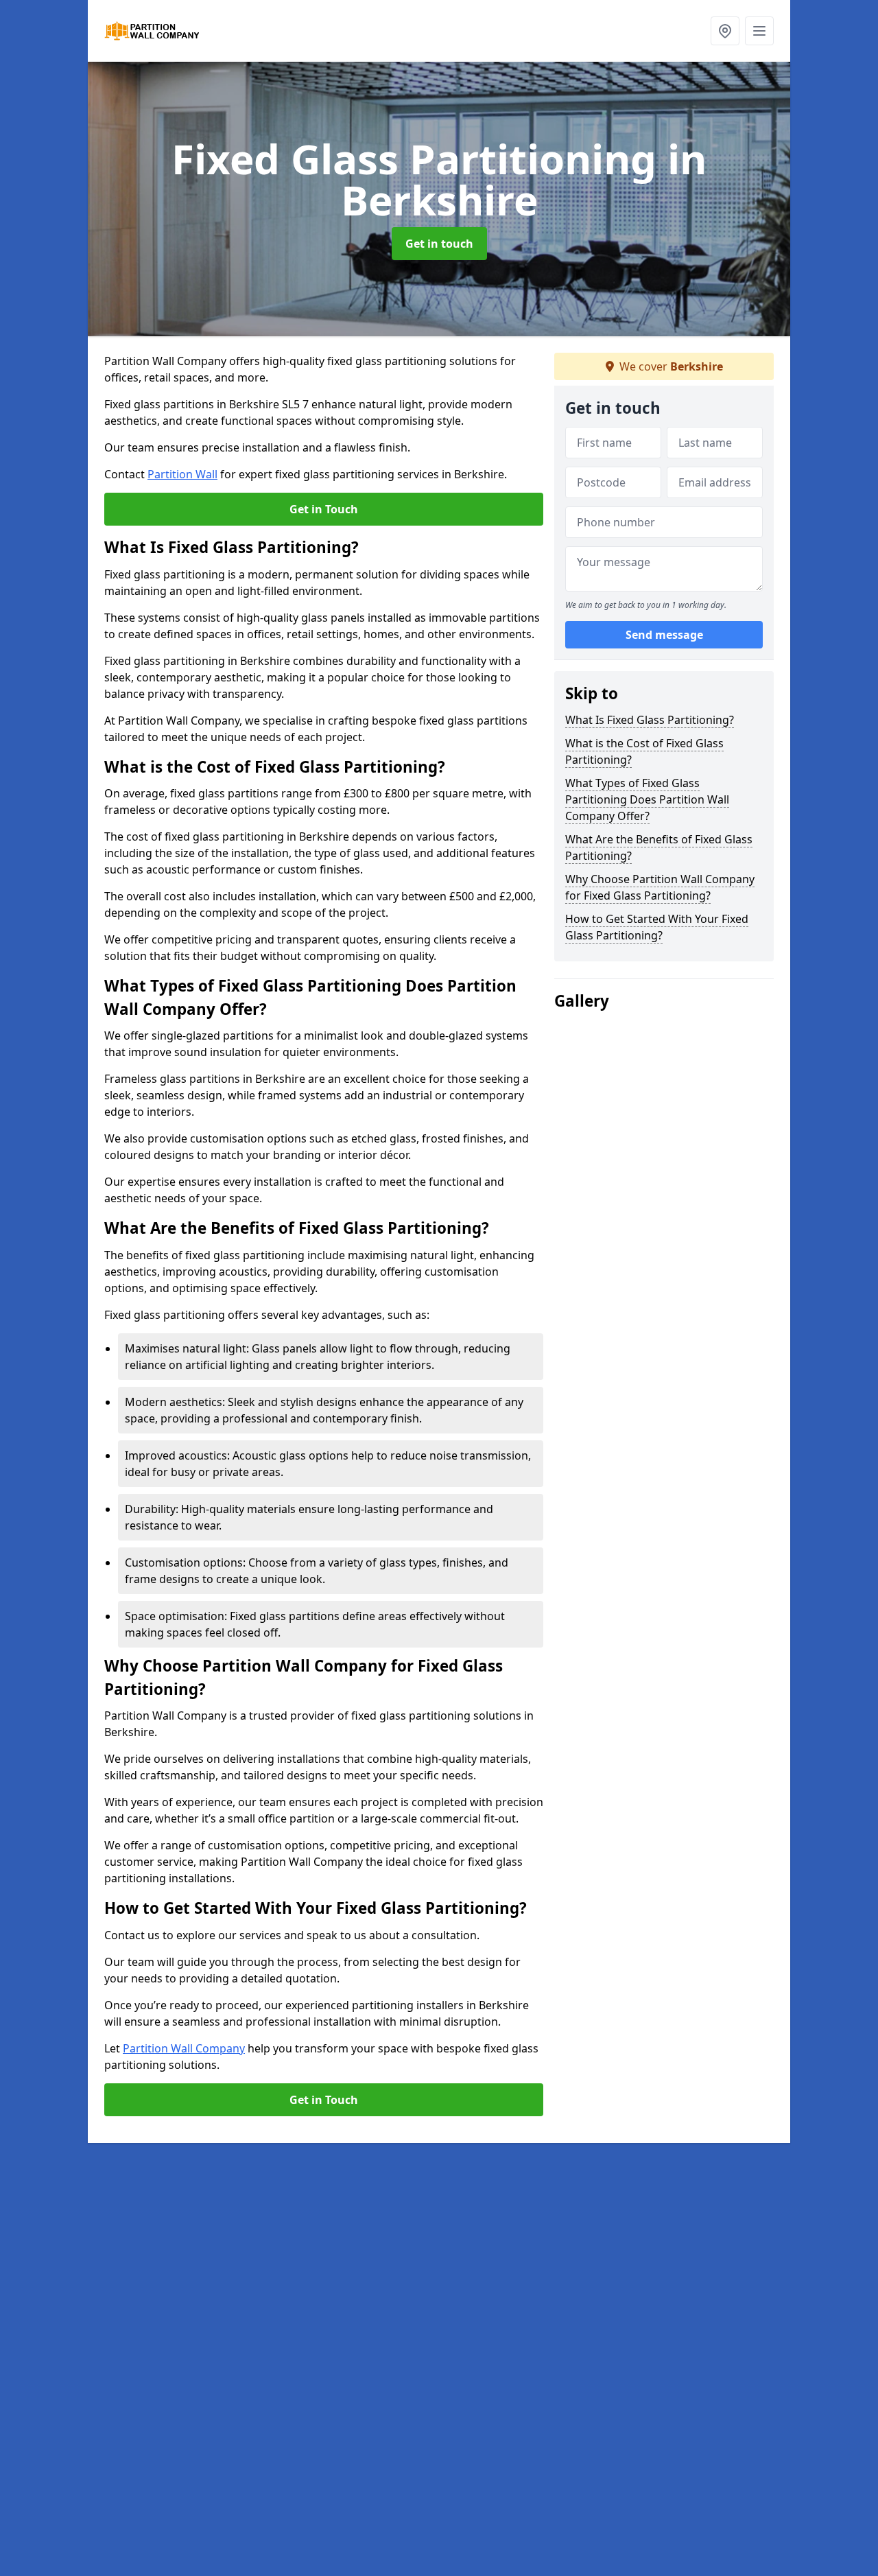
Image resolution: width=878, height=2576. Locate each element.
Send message (664, 635)
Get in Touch (324, 509)
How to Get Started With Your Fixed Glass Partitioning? (657, 927)
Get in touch (439, 244)
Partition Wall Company (184, 2048)
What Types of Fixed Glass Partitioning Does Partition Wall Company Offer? (647, 799)
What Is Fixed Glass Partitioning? (650, 720)
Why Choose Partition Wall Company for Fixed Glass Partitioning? (660, 887)
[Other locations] (725, 31)
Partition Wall (182, 474)
